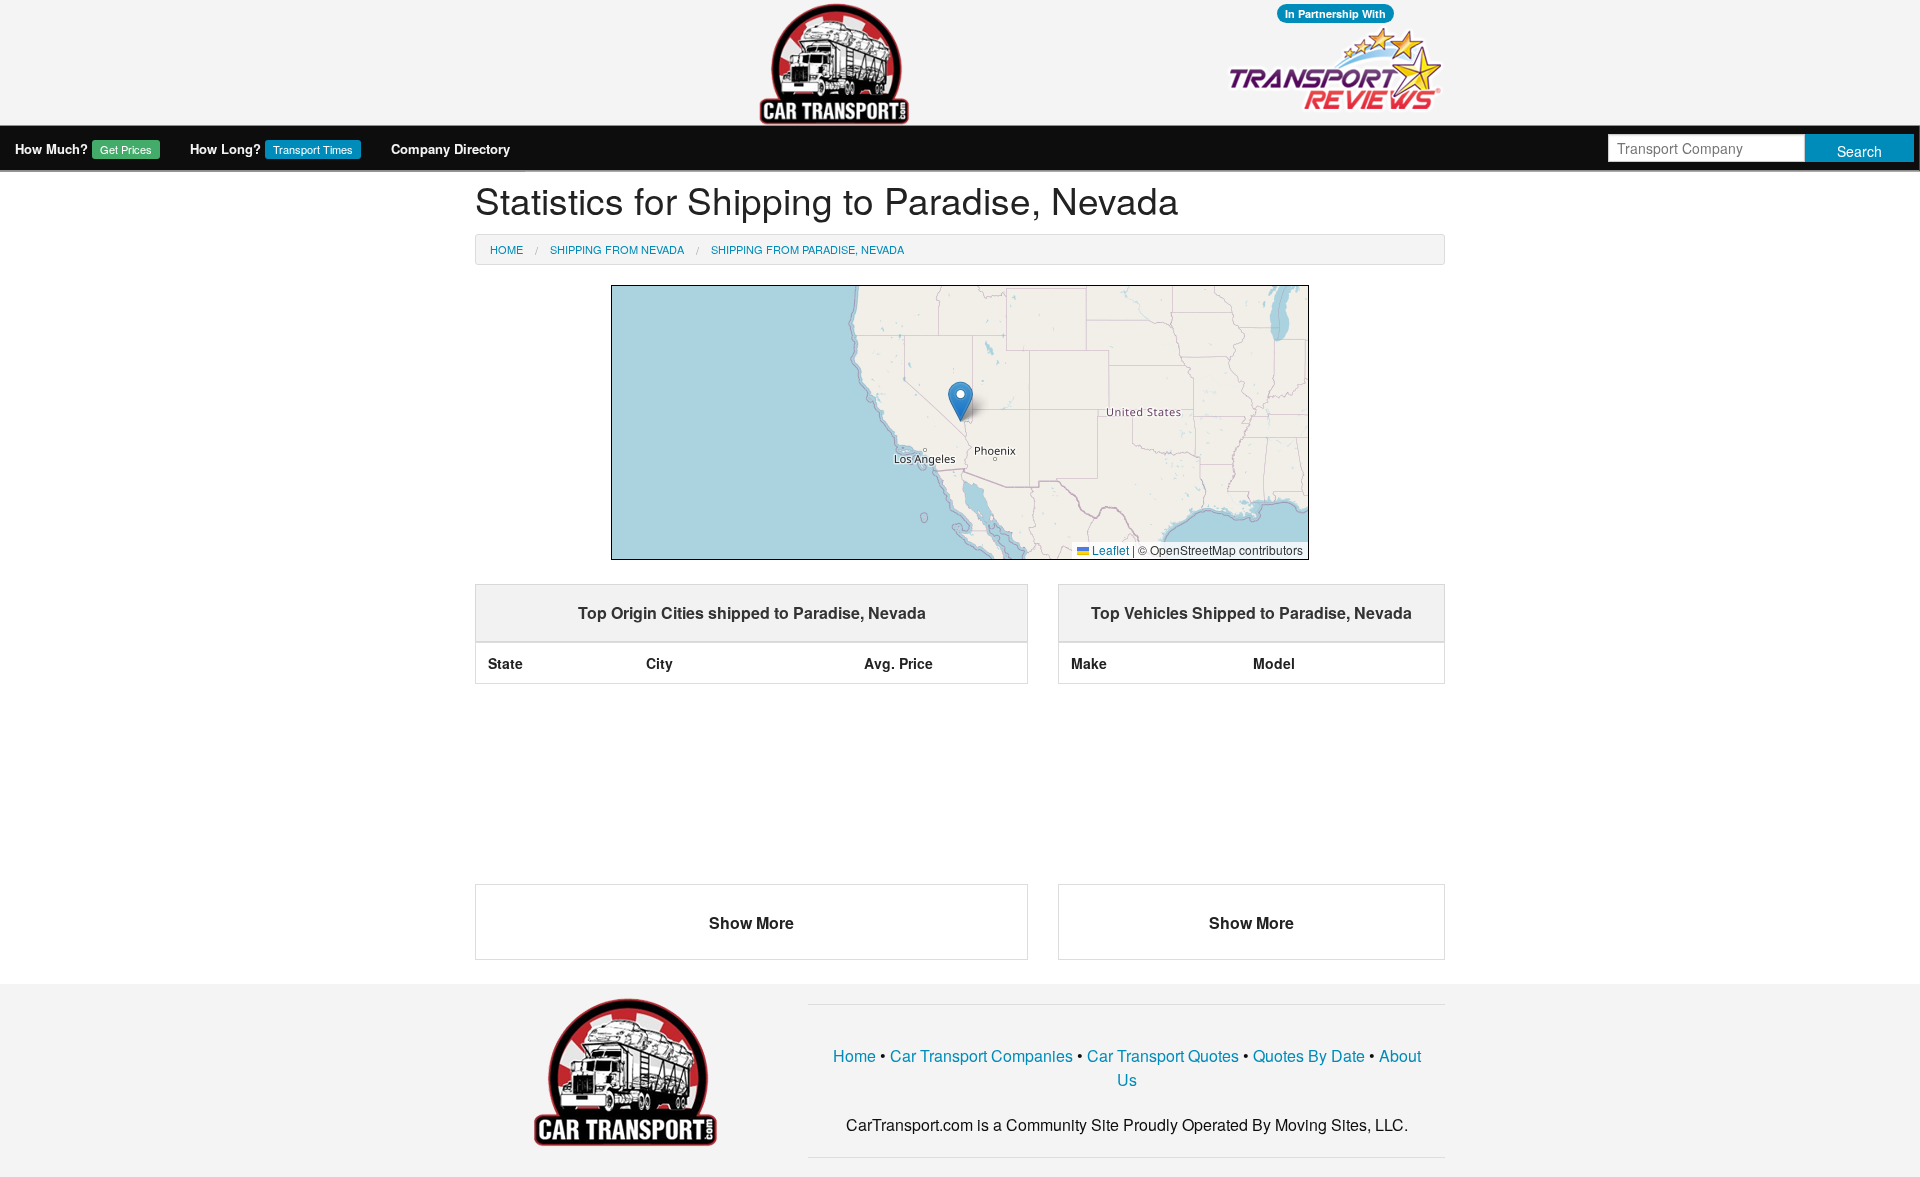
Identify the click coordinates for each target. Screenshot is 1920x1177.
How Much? (83, 148)
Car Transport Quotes (1163, 1055)
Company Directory (450, 148)
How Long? (271, 148)
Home (506, 249)
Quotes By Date (1309, 1055)
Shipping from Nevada (617, 249)
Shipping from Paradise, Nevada (807, 249)
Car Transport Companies (981, 1055)
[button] (960, 401)
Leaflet (1109, 549)
